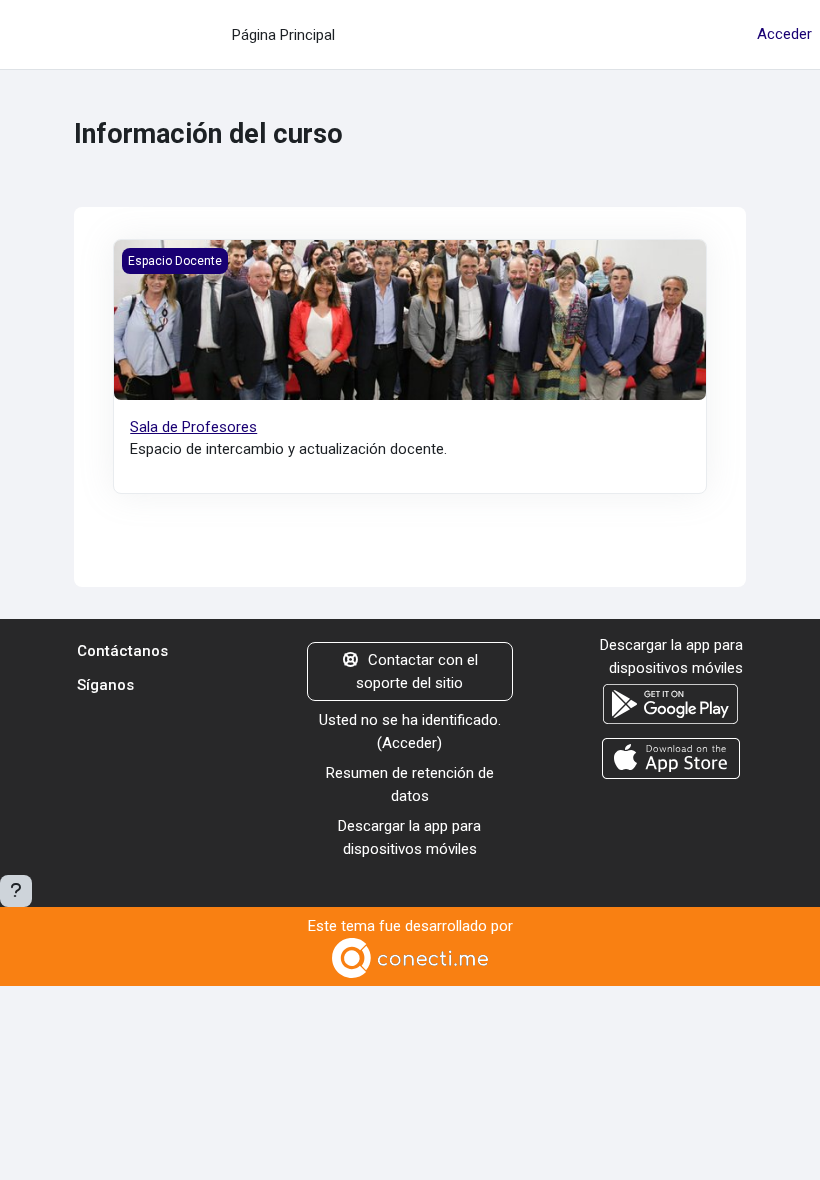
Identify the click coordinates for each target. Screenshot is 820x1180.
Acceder (784, 34)
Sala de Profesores (193, 427)
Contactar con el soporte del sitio (417, 671)
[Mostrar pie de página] (16, 891)
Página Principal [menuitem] (283, 35)
